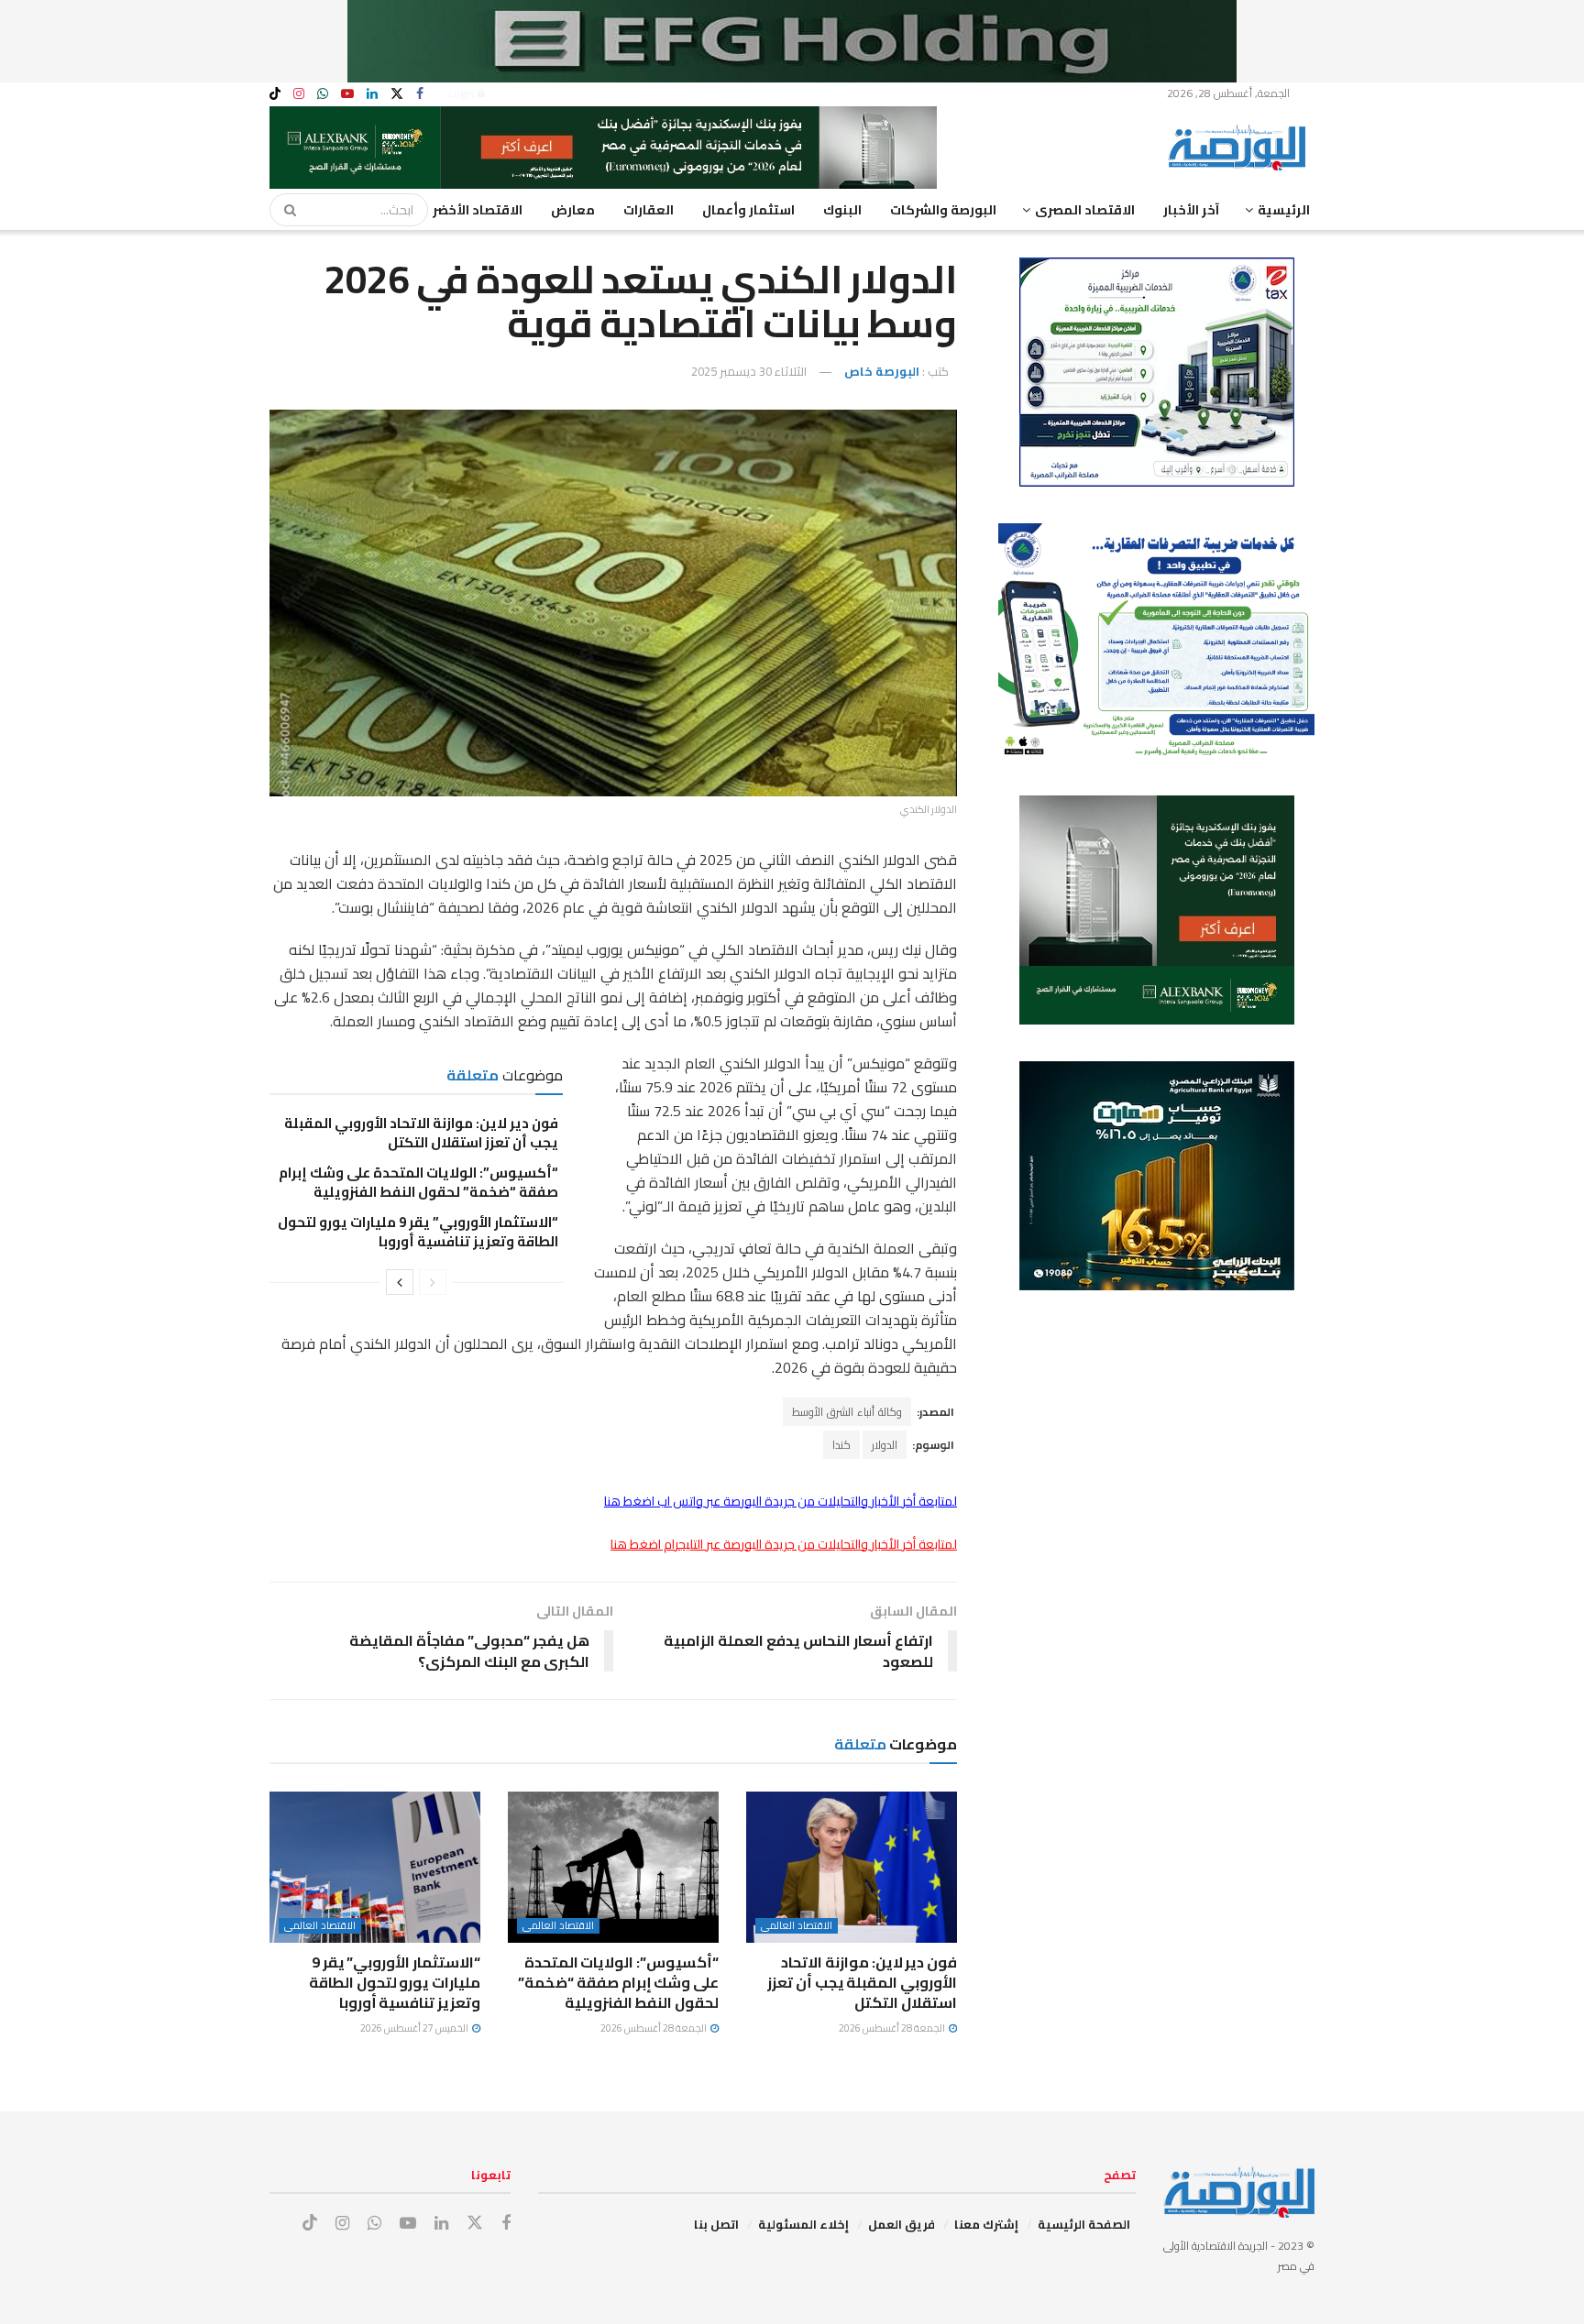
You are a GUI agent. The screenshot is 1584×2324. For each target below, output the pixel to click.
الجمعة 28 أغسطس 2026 (893, 2028)
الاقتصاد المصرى (1085, 210)
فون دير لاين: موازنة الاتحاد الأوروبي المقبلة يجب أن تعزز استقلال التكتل (421, 1133)
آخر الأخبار (1191, 210)
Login (463, 93)
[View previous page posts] (433, 1282)
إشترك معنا (986, 2224)
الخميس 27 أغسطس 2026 (415, 2028)
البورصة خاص (882, 371)
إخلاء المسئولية (803, 2224)
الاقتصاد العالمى (797, 1926)
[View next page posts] (400, 1282)
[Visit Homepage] (1241, 148)
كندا (841, 1445)
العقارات (649, 210)
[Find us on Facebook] (420, 94)
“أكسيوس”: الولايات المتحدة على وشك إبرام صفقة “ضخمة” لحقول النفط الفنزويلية (418, 1182)
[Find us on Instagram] (299, 94)
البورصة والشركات (943, 210)
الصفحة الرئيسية (1084, 2224)
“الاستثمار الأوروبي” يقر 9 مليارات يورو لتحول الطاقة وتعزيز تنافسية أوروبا (418, 1232)
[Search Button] (284, 210)
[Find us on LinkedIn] (372, 94)
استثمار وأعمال (748, 210)
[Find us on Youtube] (347, 94)
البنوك (842, 210)
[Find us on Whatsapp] (323, 94)
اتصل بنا (716, 2224)
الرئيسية (1284, 210)
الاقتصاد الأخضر (478, 210)
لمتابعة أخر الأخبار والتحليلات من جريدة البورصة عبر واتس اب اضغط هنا (781, 1501)
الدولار (885, 1445)
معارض (573, 210)
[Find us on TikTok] (275, 94)
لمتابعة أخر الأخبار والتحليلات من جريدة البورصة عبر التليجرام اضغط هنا (784, 1544)
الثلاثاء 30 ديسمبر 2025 (749, 371)
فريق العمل (902, 2224)
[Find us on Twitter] (397, 94)
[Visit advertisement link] (792, 41)
